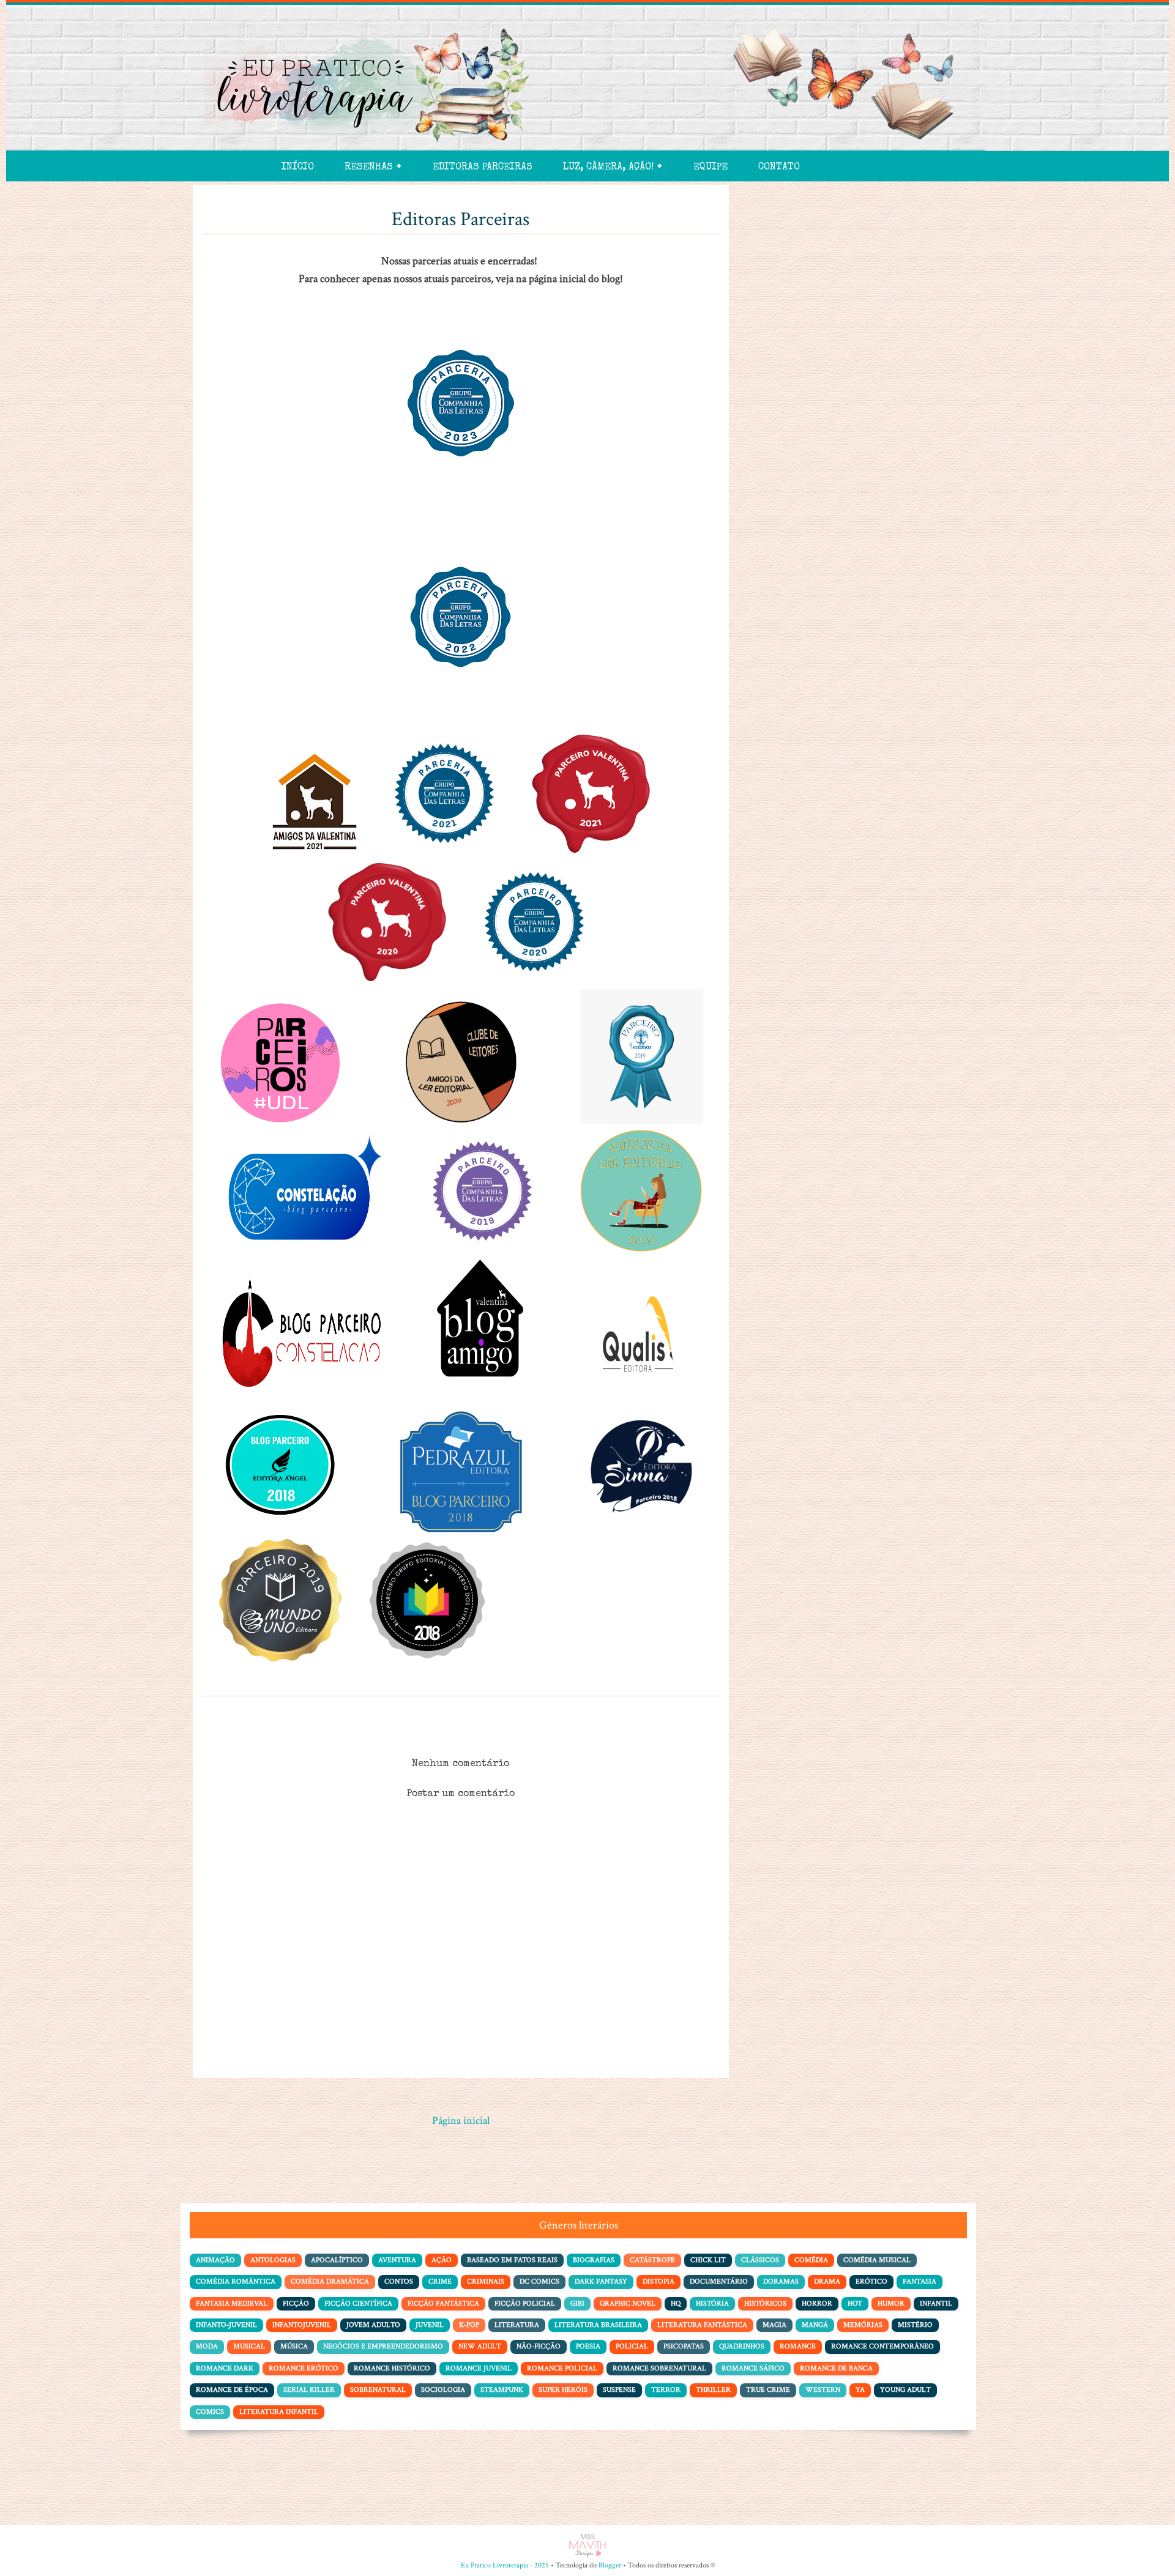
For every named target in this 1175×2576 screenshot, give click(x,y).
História (712, 2303)
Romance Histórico (392, 2368)
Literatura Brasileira (598, 2325)
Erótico (871, 2281)
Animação (215, 2260)
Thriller (713, 2390)
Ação (442, 2260)
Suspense (619, 2390)
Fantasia (919, 2281)
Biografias (594, 2260)
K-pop (469, 2325)
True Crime (768, 2390)
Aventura (397, 2260)
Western (823, 2390)
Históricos (765, 2303)
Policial (632, 2346)
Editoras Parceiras (483, 168)
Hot (855, 2303)
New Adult (480, 2346)
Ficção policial (525, 2303)
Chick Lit (708, 2260)
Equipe (711, 168)
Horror (817, 2303)
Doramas (781, 2281)
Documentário (719, 2281)
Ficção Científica (358, 2303)
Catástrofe (652, 2260)
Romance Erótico (304, 2368)
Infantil (936, 2303)
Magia (774, 2325)
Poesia (588, 2346)
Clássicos (760, 2260)
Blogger (610, 2565)
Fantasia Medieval (232, 2303)
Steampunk (502, 2390)
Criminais (486, 2281)
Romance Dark (225, 2368)
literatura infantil (279, 2412)
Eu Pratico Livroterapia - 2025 (505, 2565)
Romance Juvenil (479, 2368)
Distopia (658, 2281)
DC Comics (539, 2281)
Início (298, 168)
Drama (827, 2281)
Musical (249, 2346)
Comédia (811, 2260)
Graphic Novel (628, 2303)
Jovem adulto (373, 2325)
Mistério (915, 2325)
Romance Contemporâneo (882, 2346)
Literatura (517, 2325)
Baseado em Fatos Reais (512, 2260)
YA (860, 2390)
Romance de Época (232, 2390)
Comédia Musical (877, 2260)
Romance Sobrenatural (659, 2368)
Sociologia (443, 2390)
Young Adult (905, 2390)
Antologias (273, 2260)
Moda (207, 2346)
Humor (891, 2303)
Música (294, 2346)
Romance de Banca (836, 2368)
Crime (440, 2281)
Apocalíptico (337, 2260)
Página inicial (461, 2121)
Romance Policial (562, 2368)
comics (210, 2412)
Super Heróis (563, 2390)
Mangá (815, 2325)
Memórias (863, 2325)
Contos (399, 2281)
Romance (798, 2346)
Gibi (577, 2303)
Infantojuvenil (302, 2325)
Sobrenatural (378, 2390)
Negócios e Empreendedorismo (383, 2346)
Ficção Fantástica (443, 2303)
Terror (666, 2390)
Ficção (296, 2303)
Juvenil (430, 2325)
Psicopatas (684, 2346)
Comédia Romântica (236, 2281)
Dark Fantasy (601, 2281)
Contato (779, 168)
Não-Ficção (539, 2346)
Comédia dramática (330, 2281)
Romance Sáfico (753, 2368)
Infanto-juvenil (226, 2325)
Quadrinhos (742, 2346)
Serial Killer (309, 2390)
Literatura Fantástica (702, 2325)
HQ (676, 2303)
